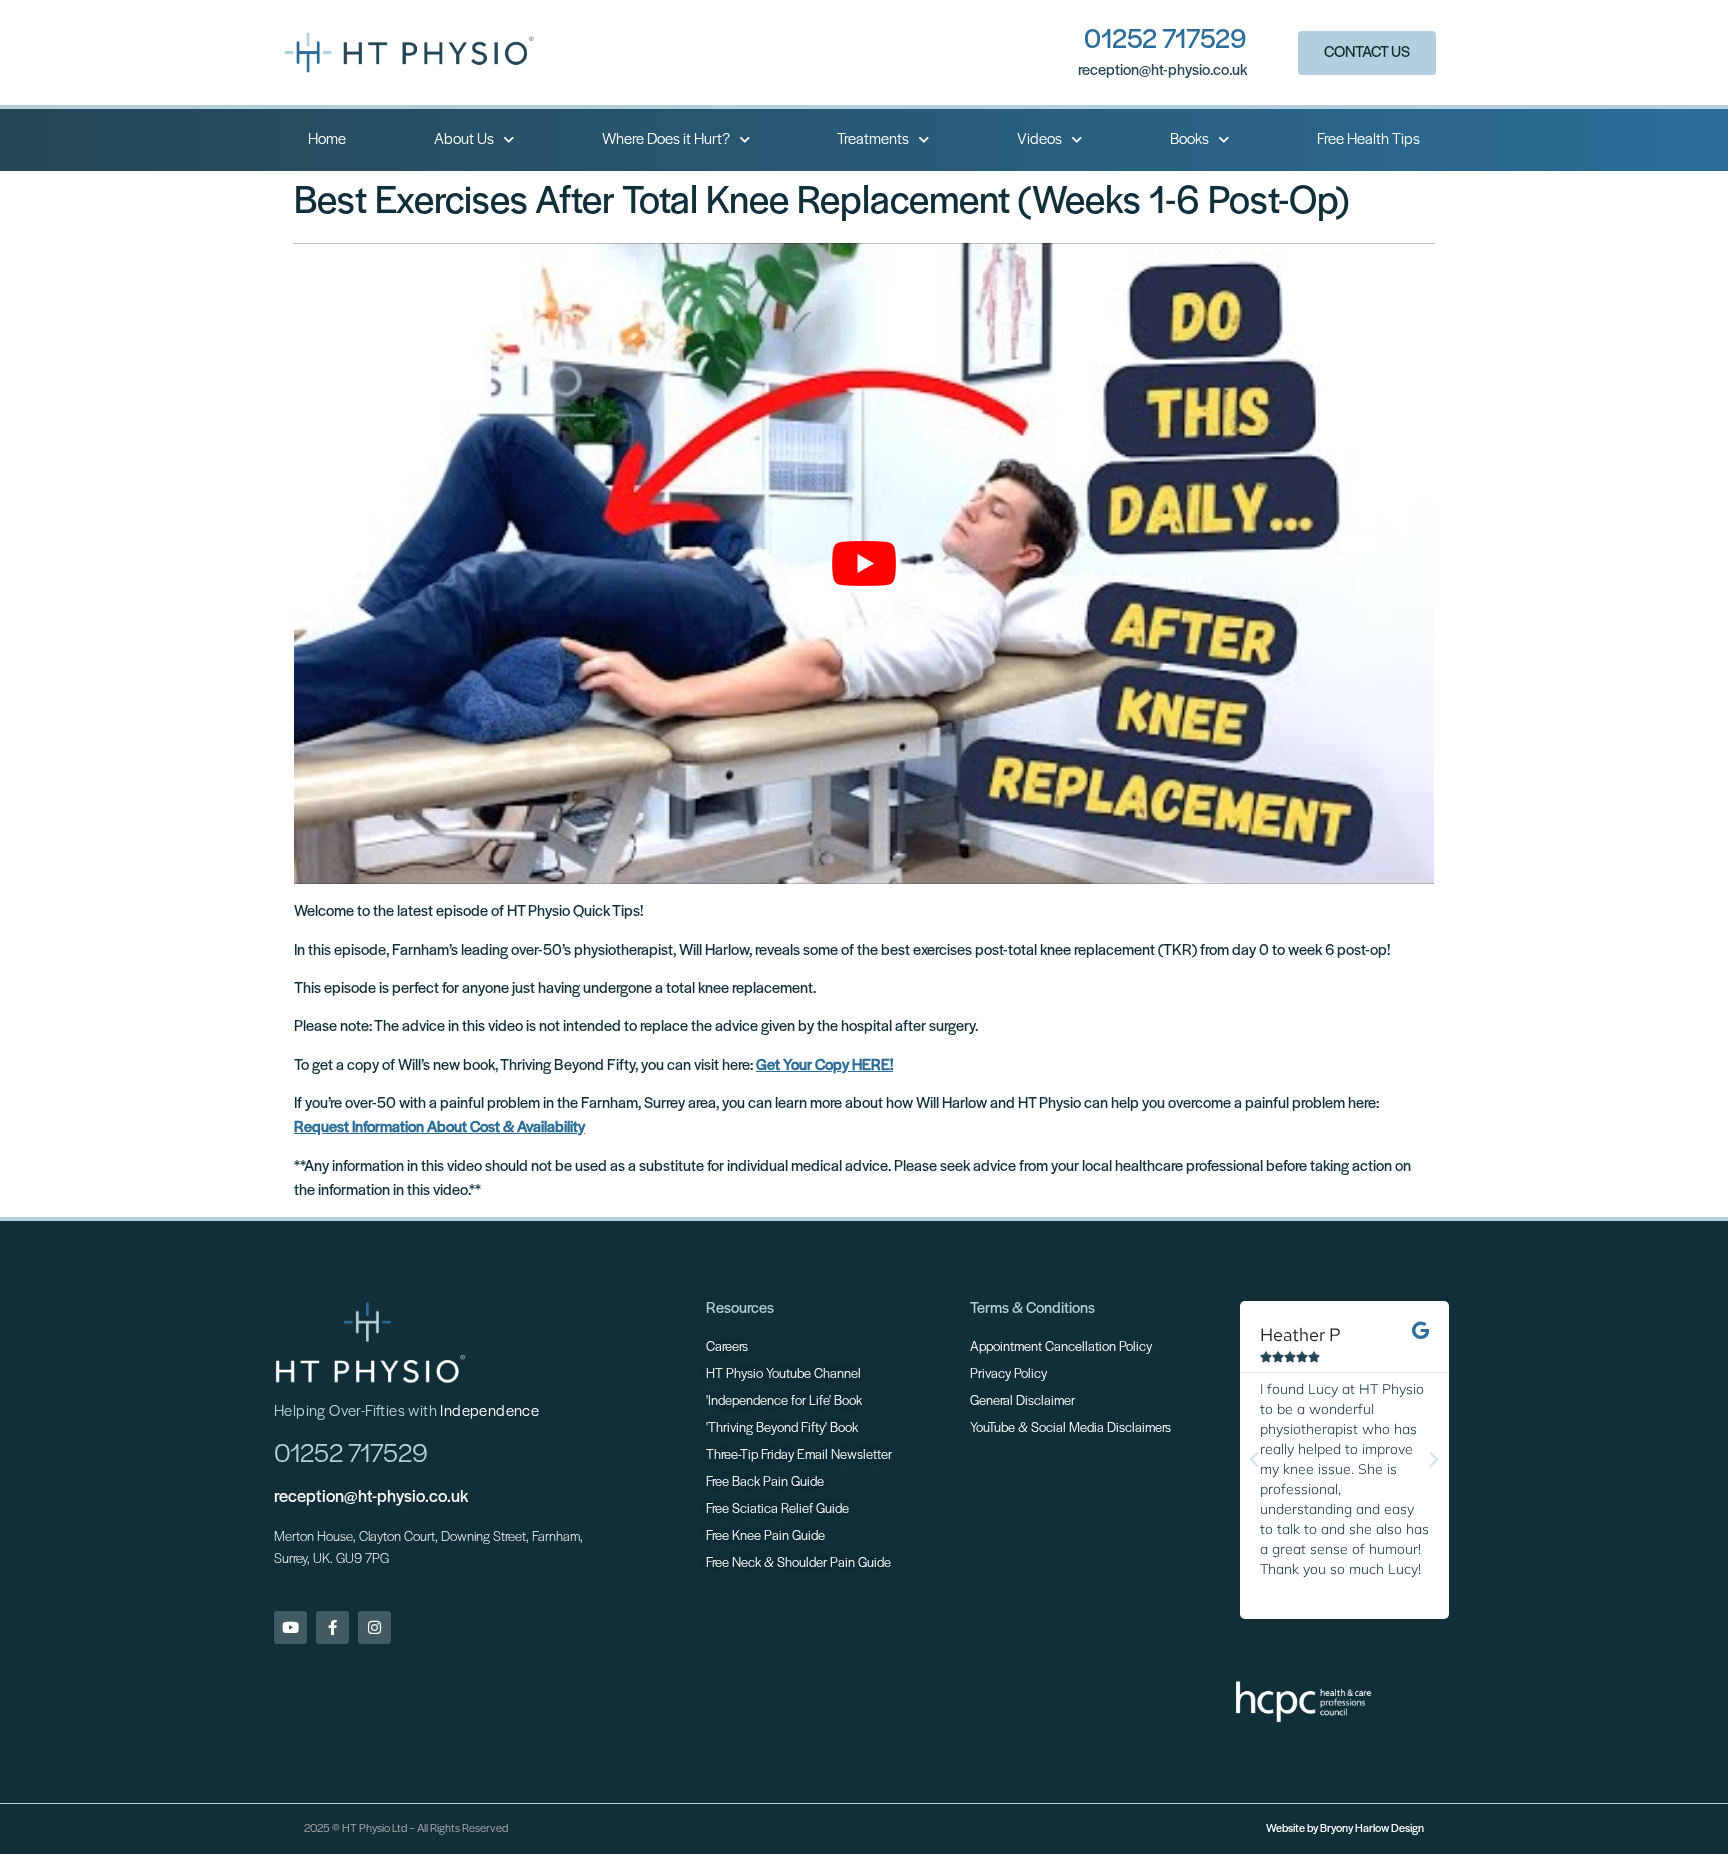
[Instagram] (374, 1627)
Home (327, 140)
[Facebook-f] (332, 1627)
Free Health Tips (1368, 140)
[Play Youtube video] (864, 563)
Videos (1039, 140)
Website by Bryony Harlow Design (1345, 1829)
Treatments (873, 140)
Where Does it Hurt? (666, 140)
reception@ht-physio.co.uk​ (1162, 71)
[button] (1254, 1460)
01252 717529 (1165, 41)
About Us (464, 140)
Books (1189, 140)
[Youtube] (290, 1627)
